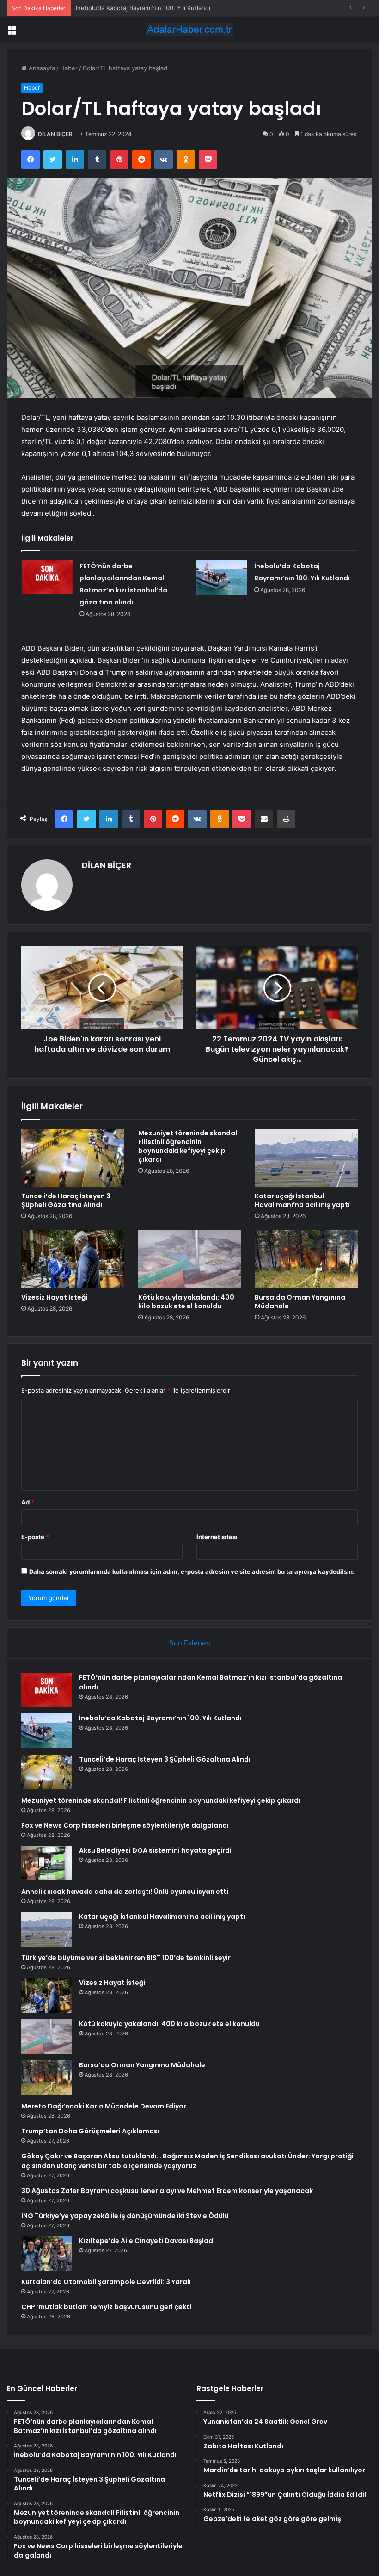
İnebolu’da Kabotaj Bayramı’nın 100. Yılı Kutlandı (160, 1718)
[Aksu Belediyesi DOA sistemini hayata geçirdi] (47, 1863)
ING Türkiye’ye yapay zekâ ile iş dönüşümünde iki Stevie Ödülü (125, 2216)
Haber (69, 68)
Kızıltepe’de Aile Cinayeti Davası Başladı (147, 2241)
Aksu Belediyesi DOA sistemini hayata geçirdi (155, 1850)
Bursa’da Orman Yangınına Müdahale (300, 1302)
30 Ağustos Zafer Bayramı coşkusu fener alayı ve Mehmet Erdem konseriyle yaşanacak (167, 2191)
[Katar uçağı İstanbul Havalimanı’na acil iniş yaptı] (306, 1158)
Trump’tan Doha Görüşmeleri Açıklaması (90, 2131)
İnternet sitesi (217, 1537)
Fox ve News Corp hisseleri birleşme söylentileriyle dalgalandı (125, 1825)
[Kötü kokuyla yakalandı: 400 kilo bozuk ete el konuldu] (190, 1259)
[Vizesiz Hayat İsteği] (73, 1259)
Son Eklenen (190, 1643)
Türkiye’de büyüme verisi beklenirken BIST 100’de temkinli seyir (126, 1958)
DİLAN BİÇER (55, 134)
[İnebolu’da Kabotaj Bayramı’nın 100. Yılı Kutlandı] (222, 577)
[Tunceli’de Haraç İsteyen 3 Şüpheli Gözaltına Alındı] (73, 1158)
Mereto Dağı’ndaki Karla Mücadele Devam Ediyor (104, 2106)
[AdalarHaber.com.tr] (189, 29)
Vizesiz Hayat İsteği (54, 1297)
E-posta (35, 1537)
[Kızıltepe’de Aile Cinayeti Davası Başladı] (47, 2253)
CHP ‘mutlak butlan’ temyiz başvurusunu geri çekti (106, 2307)
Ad (28, 1502)
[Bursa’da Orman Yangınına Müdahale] (306, 1259)
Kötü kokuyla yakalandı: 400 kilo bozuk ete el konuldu (186, 1302)
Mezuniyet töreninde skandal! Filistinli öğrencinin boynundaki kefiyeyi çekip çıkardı (189, 1146)
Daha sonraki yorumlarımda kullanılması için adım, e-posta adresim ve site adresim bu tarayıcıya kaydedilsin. (192, 1571)
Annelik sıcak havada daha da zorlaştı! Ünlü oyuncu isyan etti (125, 1892)
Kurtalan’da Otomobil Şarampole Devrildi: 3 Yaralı (106, 2282)
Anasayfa (41, 68)
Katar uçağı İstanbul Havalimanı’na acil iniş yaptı (302, 1200)
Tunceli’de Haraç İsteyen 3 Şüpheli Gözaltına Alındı (148, 8)
